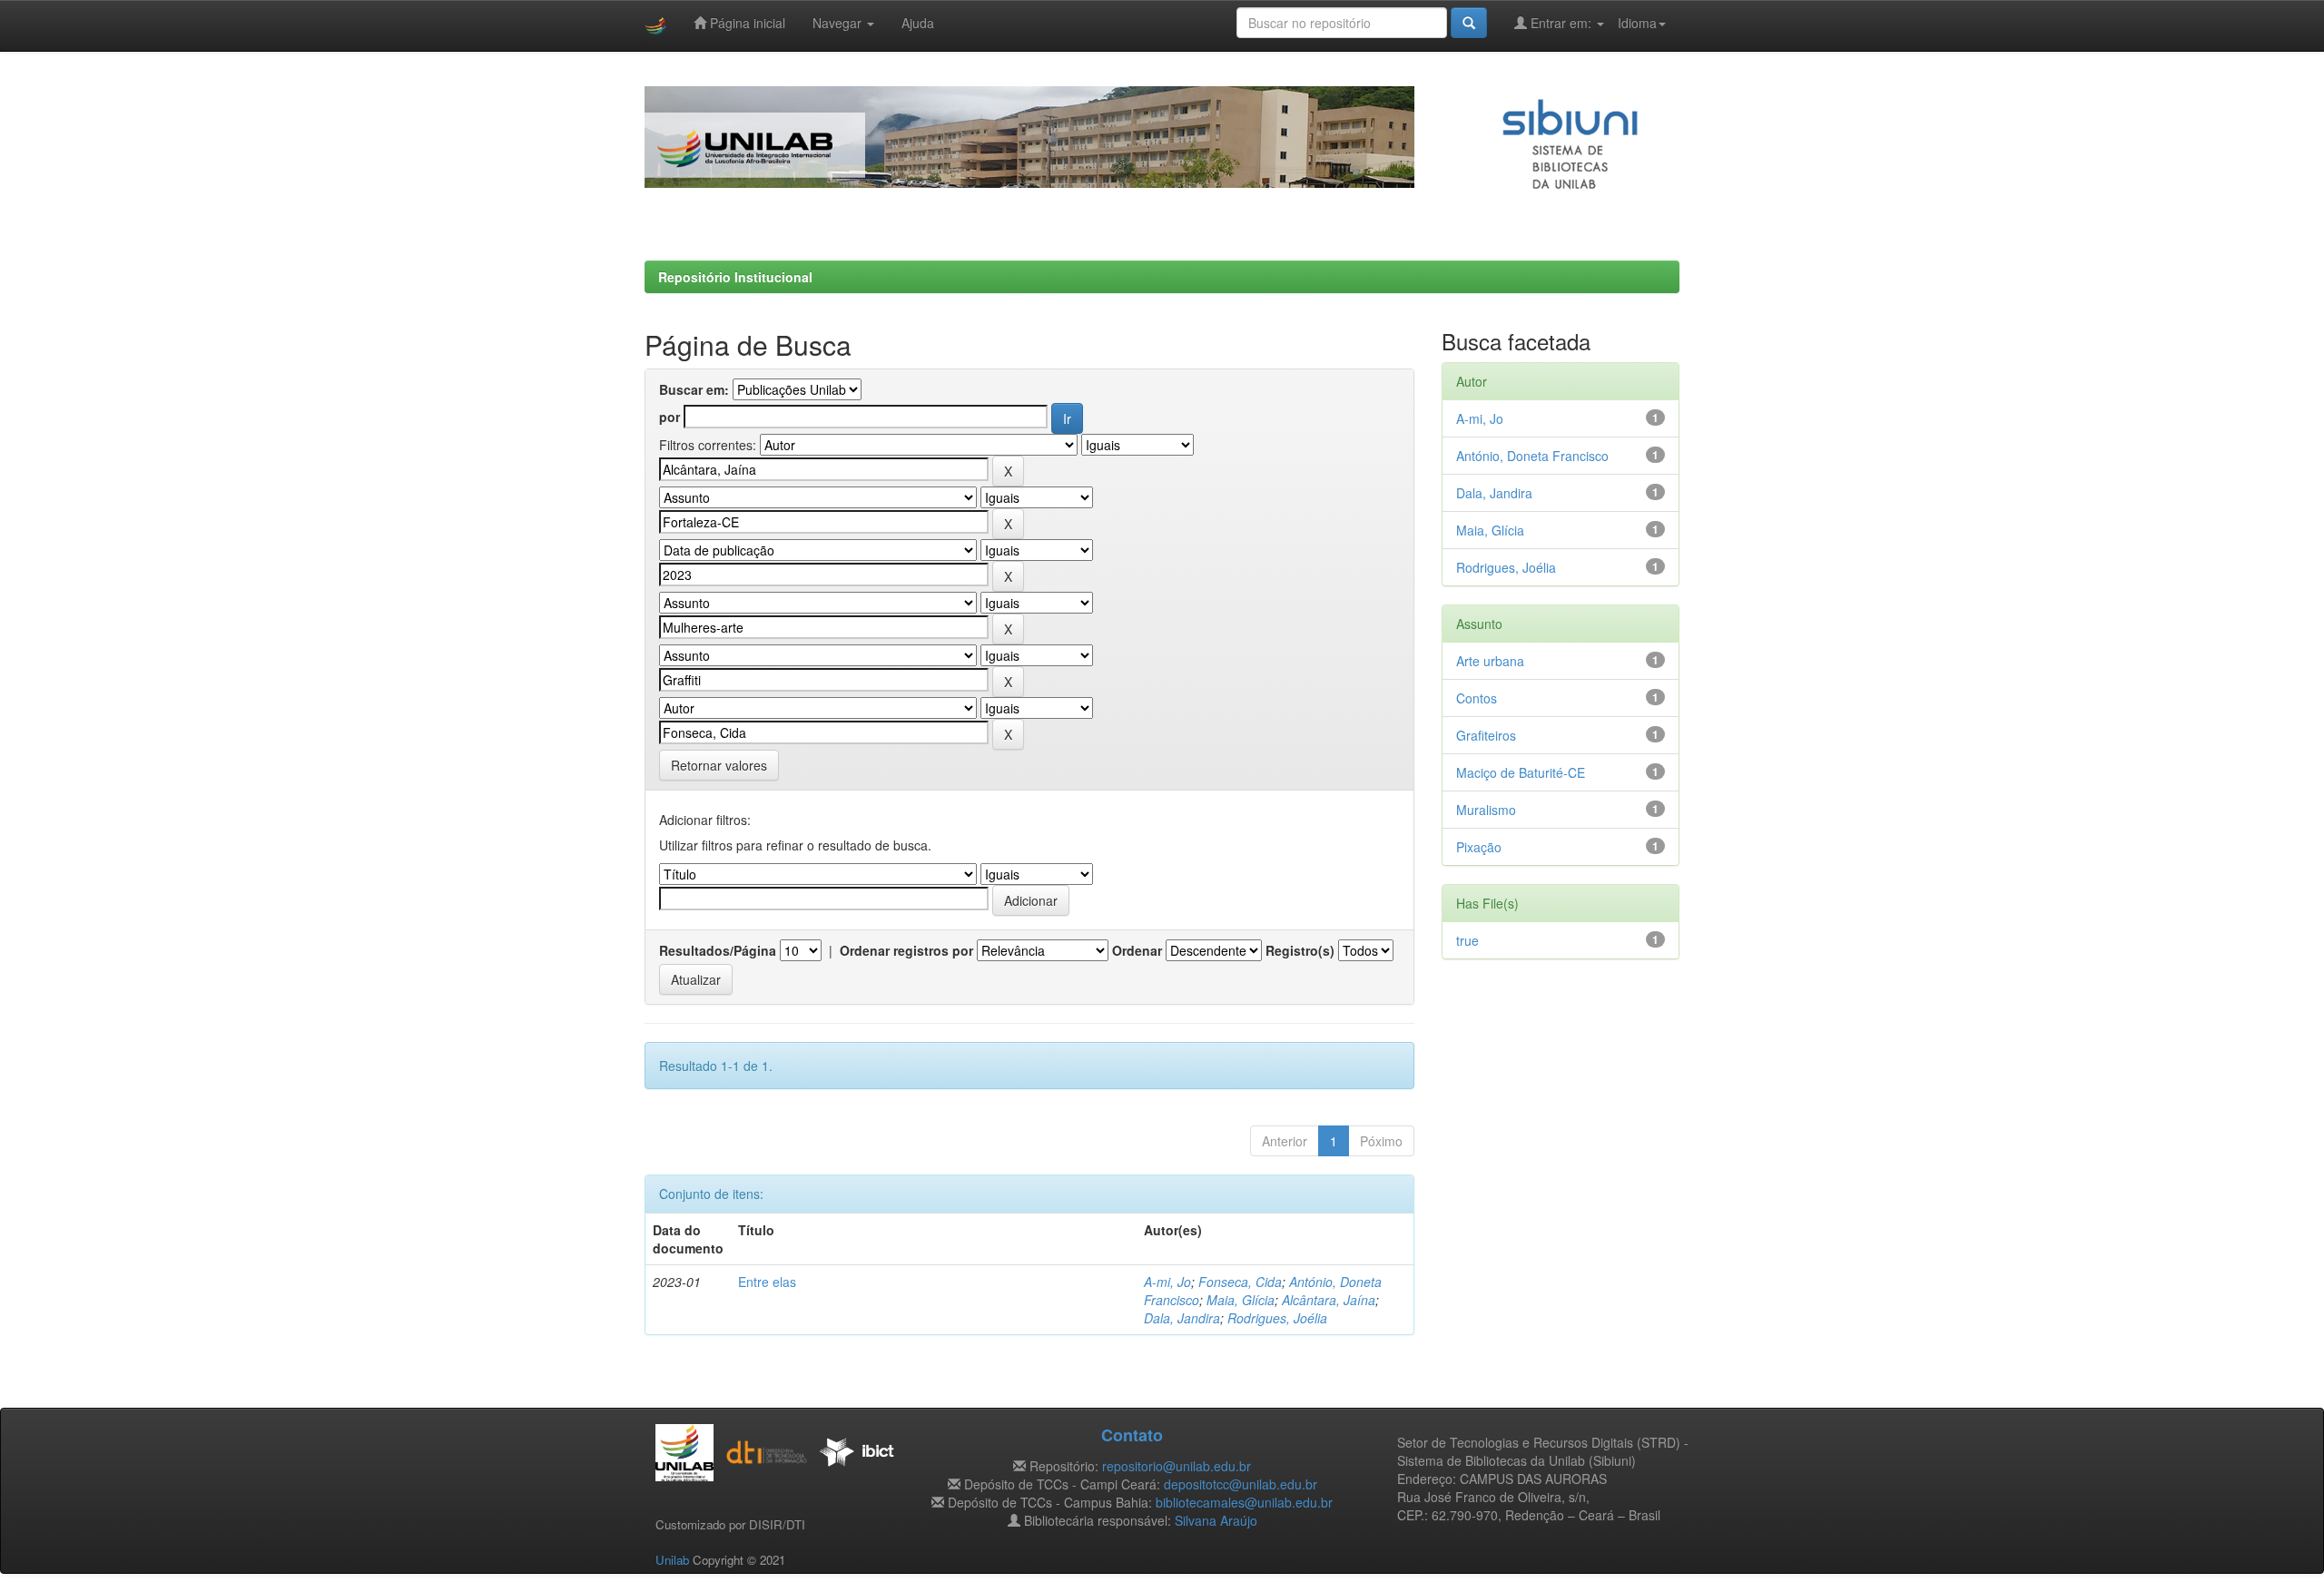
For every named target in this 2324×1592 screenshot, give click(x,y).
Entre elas (767, 1282)
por (670, 417)
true (1467, 940)
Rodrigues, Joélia (1277, 1318)
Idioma (1637, 23)
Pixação (1479, 847)
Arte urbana (1490, 661)
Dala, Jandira (1182, 1318)
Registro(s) (1300, 950)
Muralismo (1486, 810)
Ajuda (918, 23)
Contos (1477, 698)
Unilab (672, 1560)
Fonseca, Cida (1240, 1282)
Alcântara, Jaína (1329, 1300)
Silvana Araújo (1216, 1520)
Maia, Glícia (1241, 1300)
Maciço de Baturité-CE (1521, 772)
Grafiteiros (1486, 735)
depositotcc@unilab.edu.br (1241, 1484)
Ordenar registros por (906, 950)
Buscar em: (694, 389)
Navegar (839, 23)
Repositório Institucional (735, 277)
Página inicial (746, 23)
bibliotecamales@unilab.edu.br (1244, 1502)
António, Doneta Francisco (1532, 456)
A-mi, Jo (1167, 1282)
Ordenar (1137, 950)
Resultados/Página (718, 950)
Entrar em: (1561, 23)
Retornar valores (719, 765)
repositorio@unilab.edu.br (1177, 1466)
